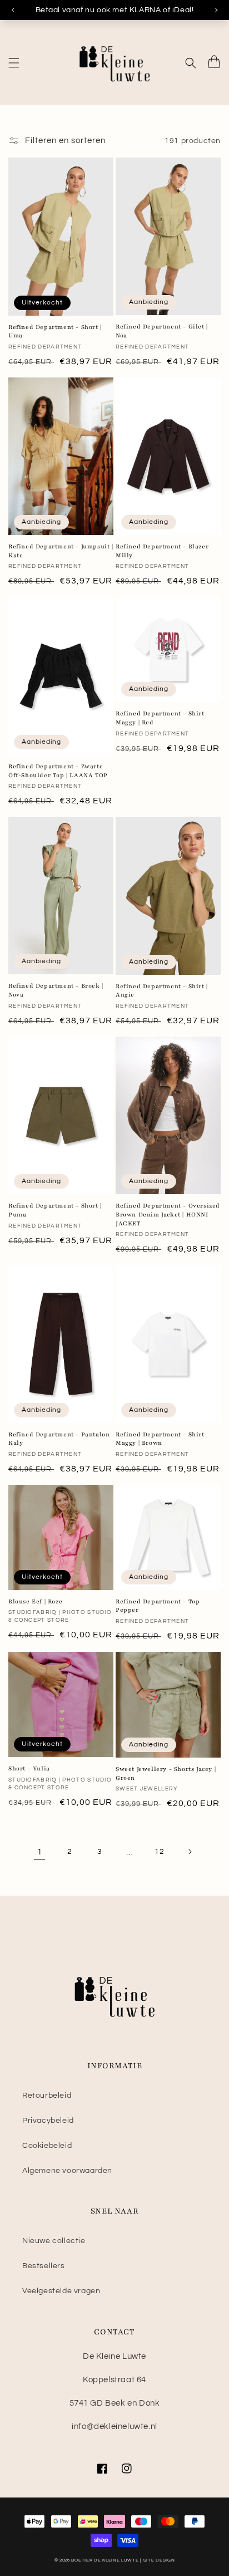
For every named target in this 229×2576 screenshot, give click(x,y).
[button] (14, 63)
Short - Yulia (29, 1768)
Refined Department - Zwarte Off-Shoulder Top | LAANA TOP (58, 771)
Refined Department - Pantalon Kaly (59, 1439)
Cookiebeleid (47, 2146)
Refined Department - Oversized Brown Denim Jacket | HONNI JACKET (168, 1214)
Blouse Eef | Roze (35, 1601)
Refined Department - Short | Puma (55, 1210)
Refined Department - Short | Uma (55, 332)
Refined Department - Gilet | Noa (162, 331)
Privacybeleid (48, 2121)
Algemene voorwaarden (67, 2171)
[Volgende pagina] (190, 1852)
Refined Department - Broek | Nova (56, 990)
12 (159, 1852)
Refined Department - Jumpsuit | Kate (61, 551)
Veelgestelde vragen (61, 2291)
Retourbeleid (47, 2096)
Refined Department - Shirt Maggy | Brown (160, 1439)
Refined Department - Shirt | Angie (162, 991)
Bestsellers (44, 2266)
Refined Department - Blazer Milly (162, 551)
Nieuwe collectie (54, 2241)
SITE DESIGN (159, 2560)
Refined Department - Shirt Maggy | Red (160, 718)
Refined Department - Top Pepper (158, 1606)
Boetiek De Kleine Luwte (105, 2560)
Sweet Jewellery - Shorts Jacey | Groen (166, 1773)
